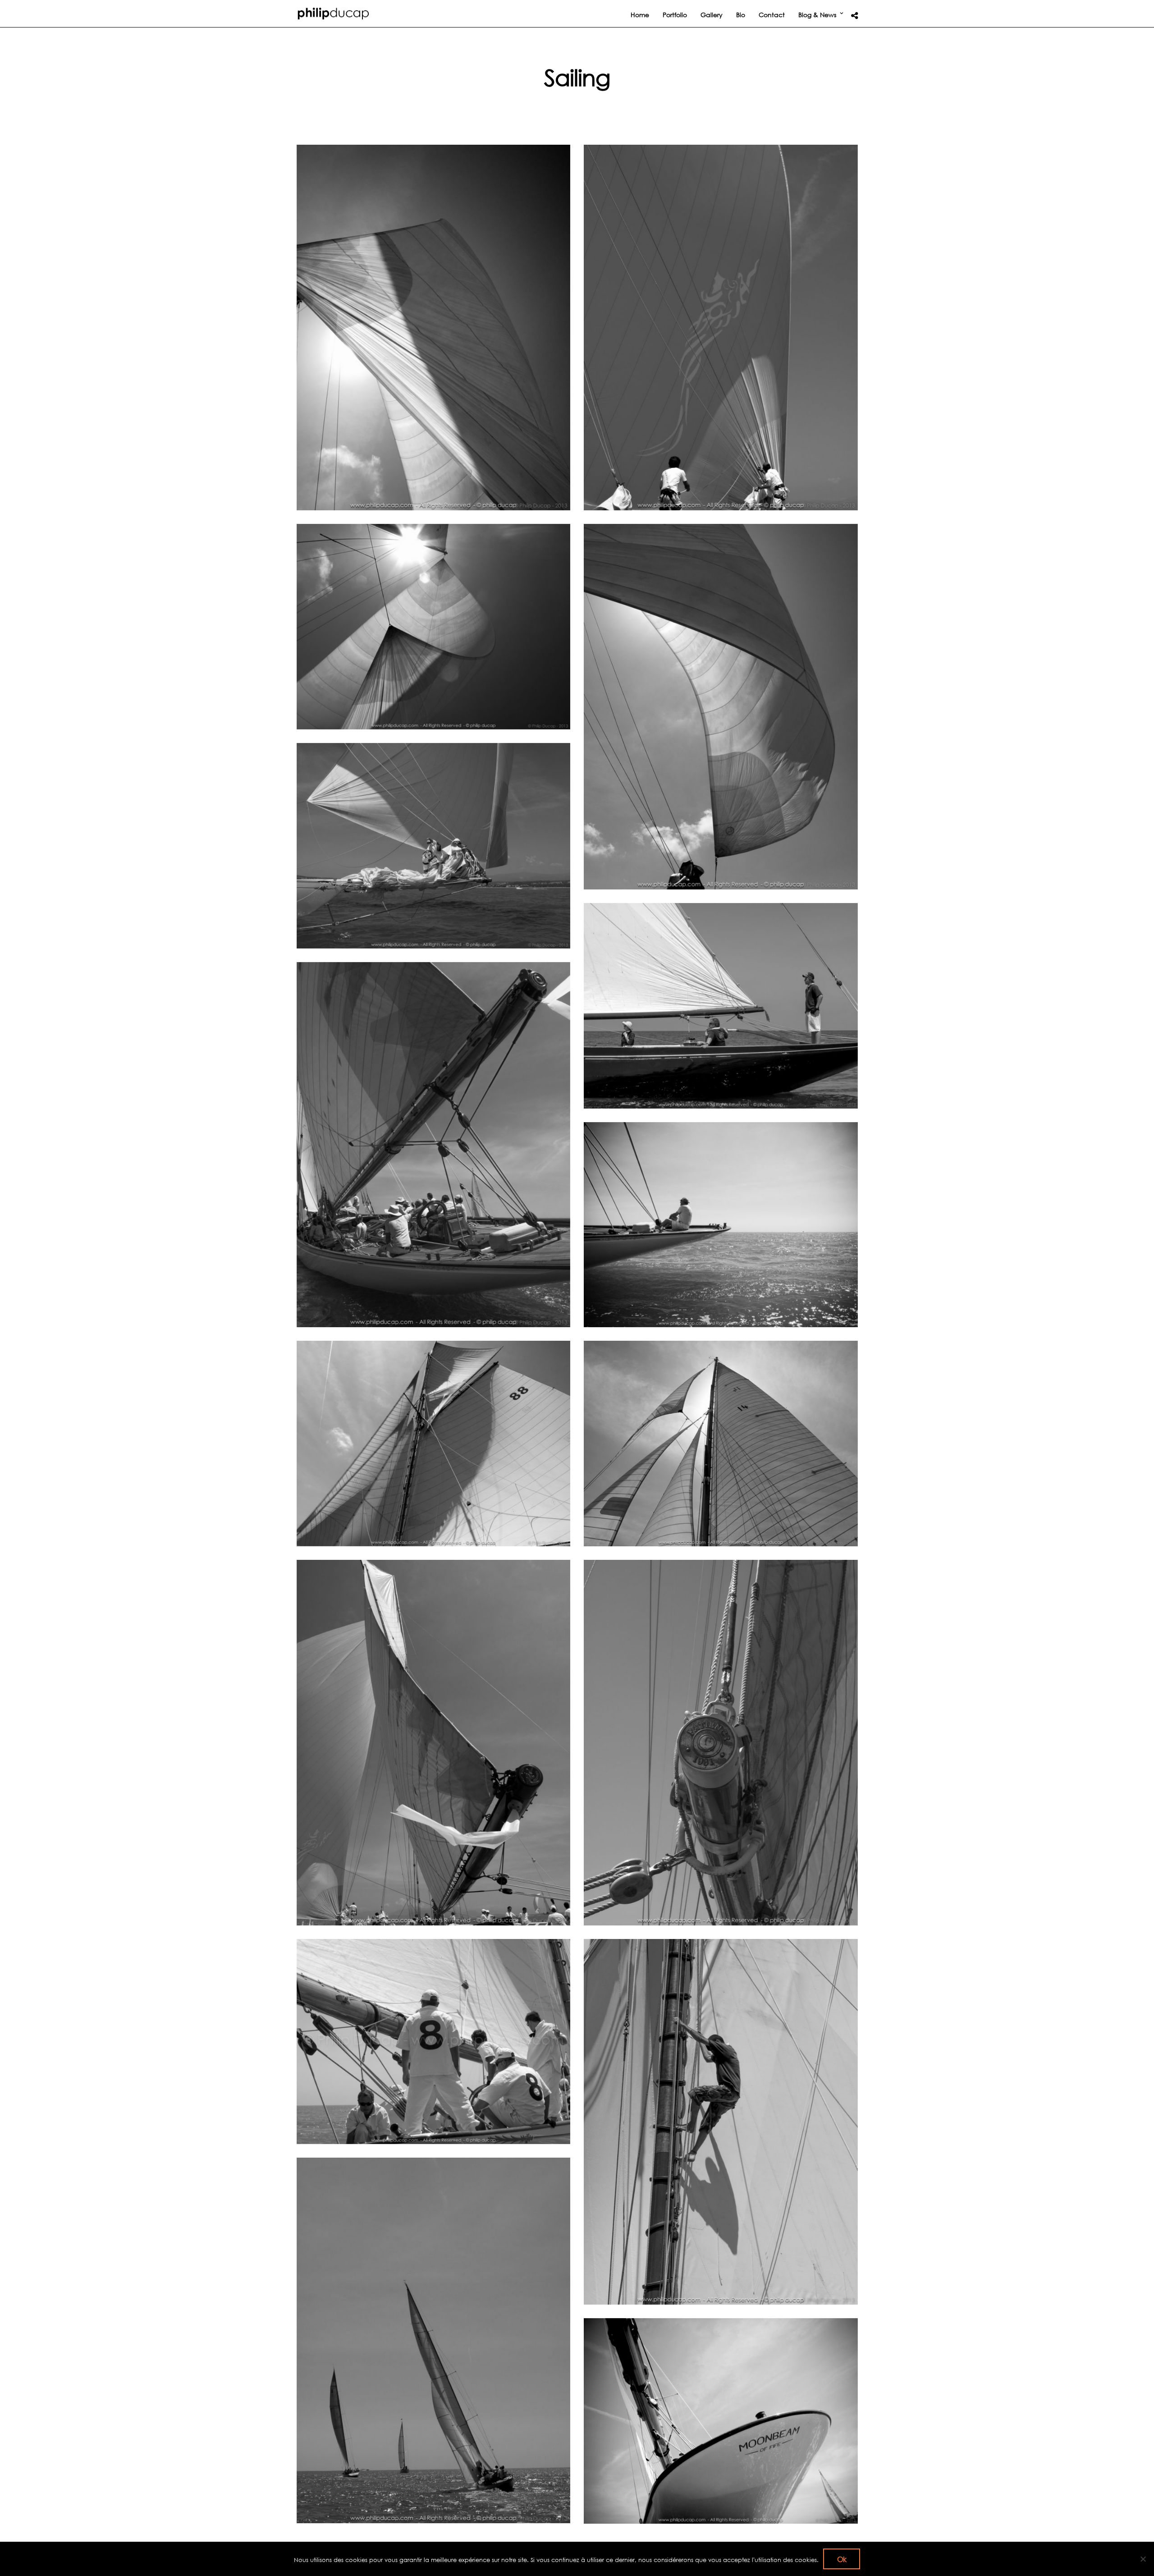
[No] (1143, 2559)
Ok (842, 2559)
